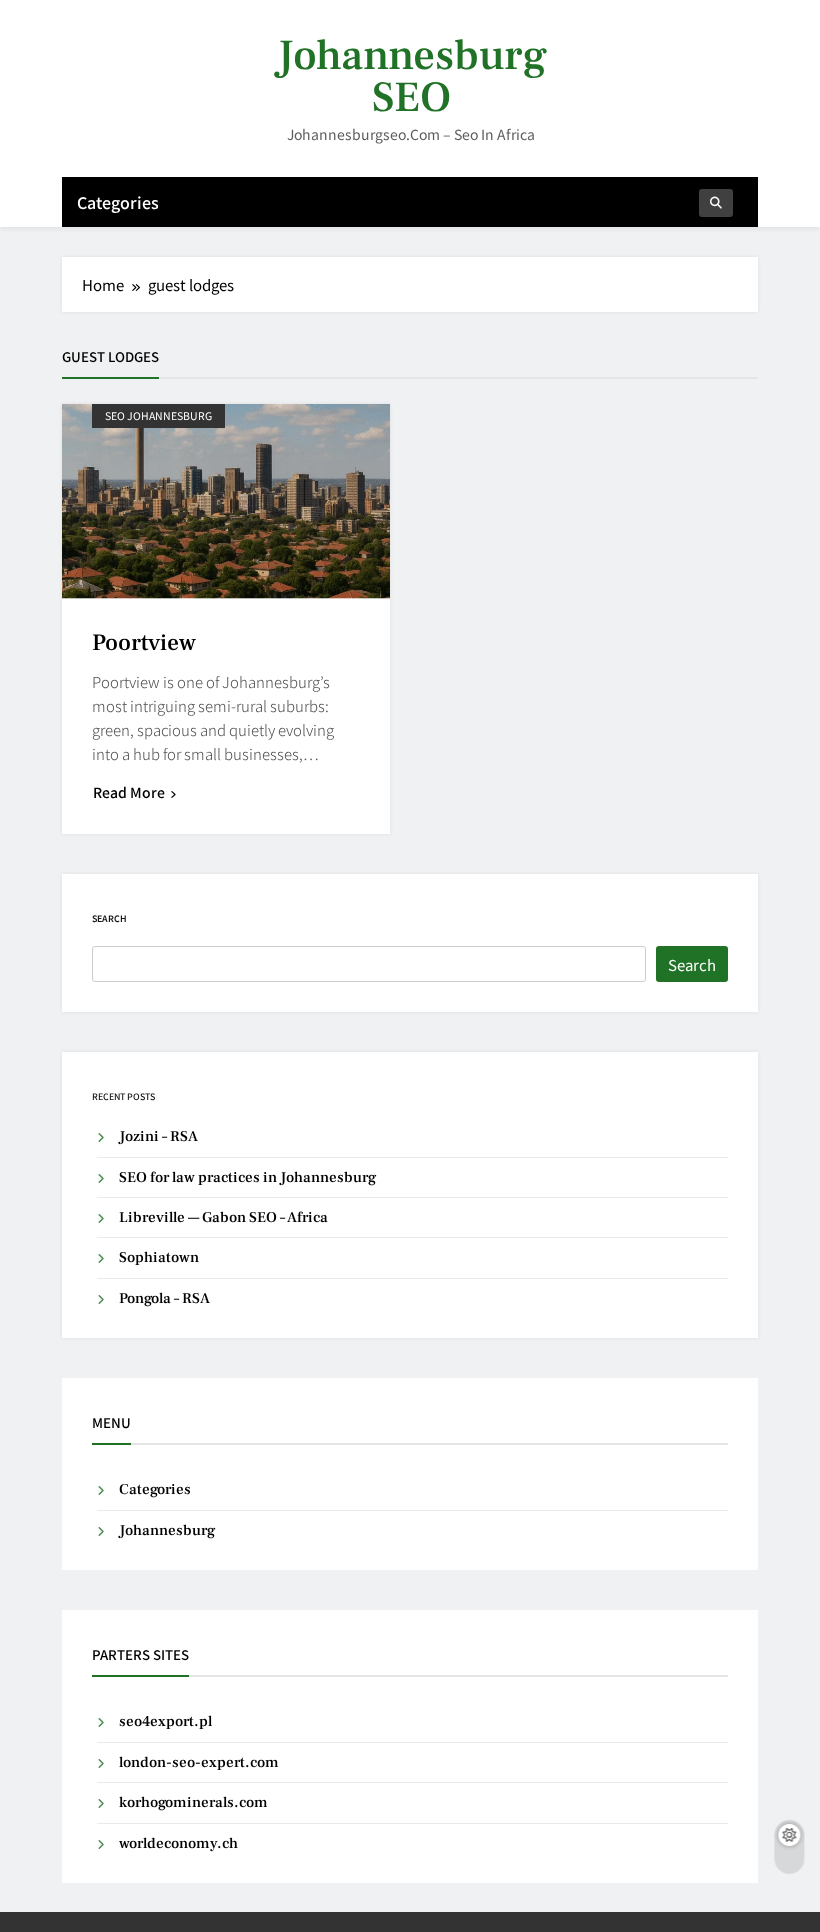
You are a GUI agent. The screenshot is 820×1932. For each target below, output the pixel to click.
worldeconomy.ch (178, 1843)
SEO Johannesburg (158, 415)
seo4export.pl (165, 1721)
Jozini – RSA (158, 1136)
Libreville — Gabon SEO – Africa (223, 1217)
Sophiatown (159, 1257)
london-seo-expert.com (199, 1762)
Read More (129, 792)
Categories (118, 202)
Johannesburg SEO (411, 76)
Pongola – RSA (164, 1298)
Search (109, 918)
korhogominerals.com (193, 1802)
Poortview (144, 643)
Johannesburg (167, 1530)
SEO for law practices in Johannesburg (247, 1177)
